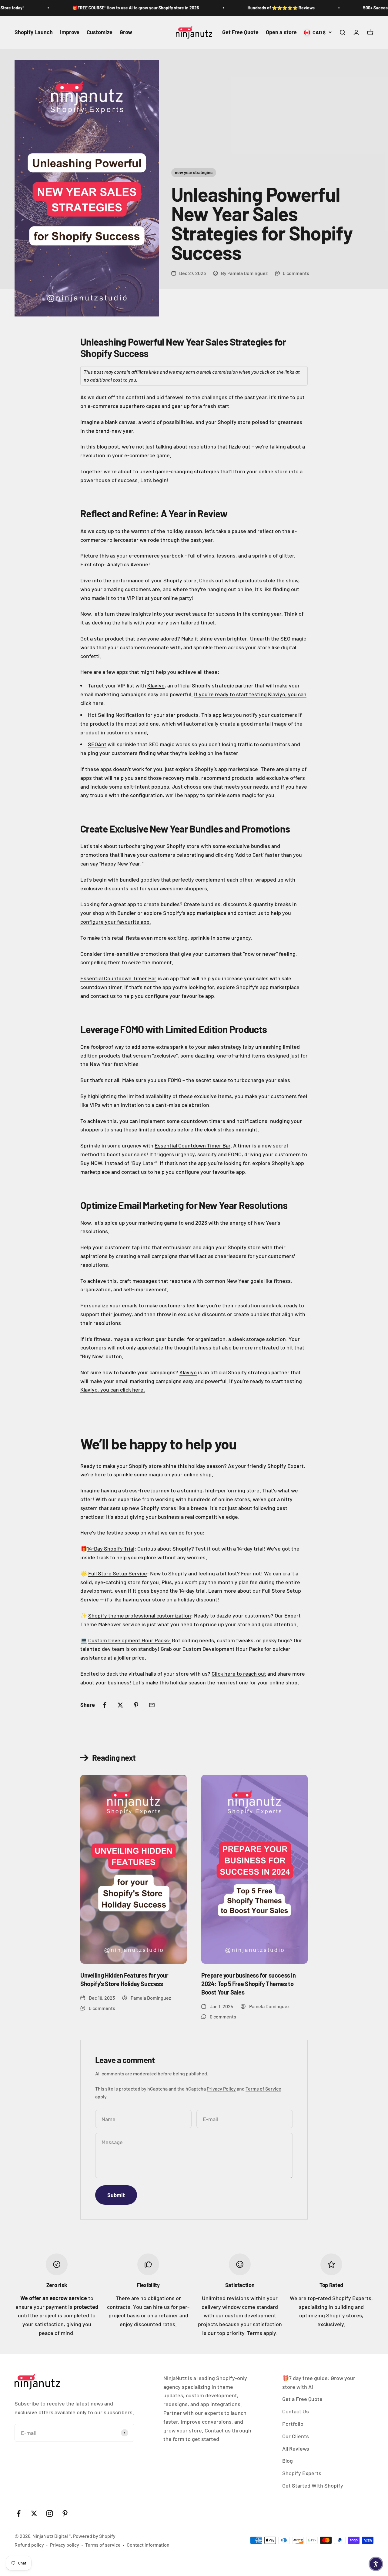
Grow (126, 32)
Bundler (127, 913)
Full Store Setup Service (118, 1573)
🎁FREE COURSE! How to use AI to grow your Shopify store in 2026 (112, 8)
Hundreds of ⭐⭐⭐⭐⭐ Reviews (257, 8)
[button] (376, 2564)
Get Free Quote (240, 32)
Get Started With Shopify (313, 2485)
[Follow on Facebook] (19, 2513)
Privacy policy (65, 2545)
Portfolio (293, 2424)
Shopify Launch (34, 32)
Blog (288, 2461)
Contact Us (296, 2411)
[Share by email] (152, 1705)
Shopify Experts (302, 2473)
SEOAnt (97, 744)
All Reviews (296, 2449)
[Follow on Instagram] (50, 2513)
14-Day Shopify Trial (111, 1548)
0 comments (296, 273)
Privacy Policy (221, 2089)
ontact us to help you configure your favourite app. (154, 996)
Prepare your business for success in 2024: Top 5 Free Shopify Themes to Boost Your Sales (249, 1984)
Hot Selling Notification (116, 715)
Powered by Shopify (94, 2536)
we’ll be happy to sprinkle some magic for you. (221, 795)
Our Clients (296, 2436)
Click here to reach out (239, 1674)
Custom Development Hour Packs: (129, 1640)
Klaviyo (156, 685)
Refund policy (29, 2545)
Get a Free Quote (302, 2399)
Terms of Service (263, 2089)
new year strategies (194, 172)
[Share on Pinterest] (136, 1705)
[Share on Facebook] (105, 1705)
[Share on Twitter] (120, 1705)
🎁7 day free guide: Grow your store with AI (319, 2382)
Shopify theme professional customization (140, 1615)
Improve (70, 32)
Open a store (281, 32)
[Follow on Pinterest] (65, 2513)
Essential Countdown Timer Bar (118, 978)
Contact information (148, 2545)
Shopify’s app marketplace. (227, 769)
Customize (100, 32)
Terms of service (103, 2545)
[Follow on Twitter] (34, 2513)
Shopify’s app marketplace (195, 913)
